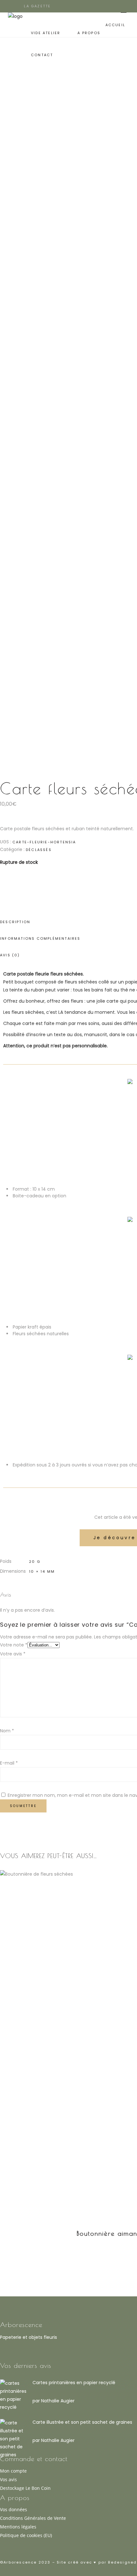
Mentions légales (18, 2527)
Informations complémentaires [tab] (40, 938)
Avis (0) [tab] (10, 955)
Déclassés (39, 850)
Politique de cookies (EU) (26, 2535)
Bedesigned (122, 2562)
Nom (7, 1731)
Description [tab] (15, 922)
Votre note (14, 1645)
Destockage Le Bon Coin (25, 2488)
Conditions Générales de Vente (33, 2518)
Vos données (14, 2509)
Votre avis (13, 1654)
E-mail (9, 1763)
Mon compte (13, 2471)
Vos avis (8, 2479)
